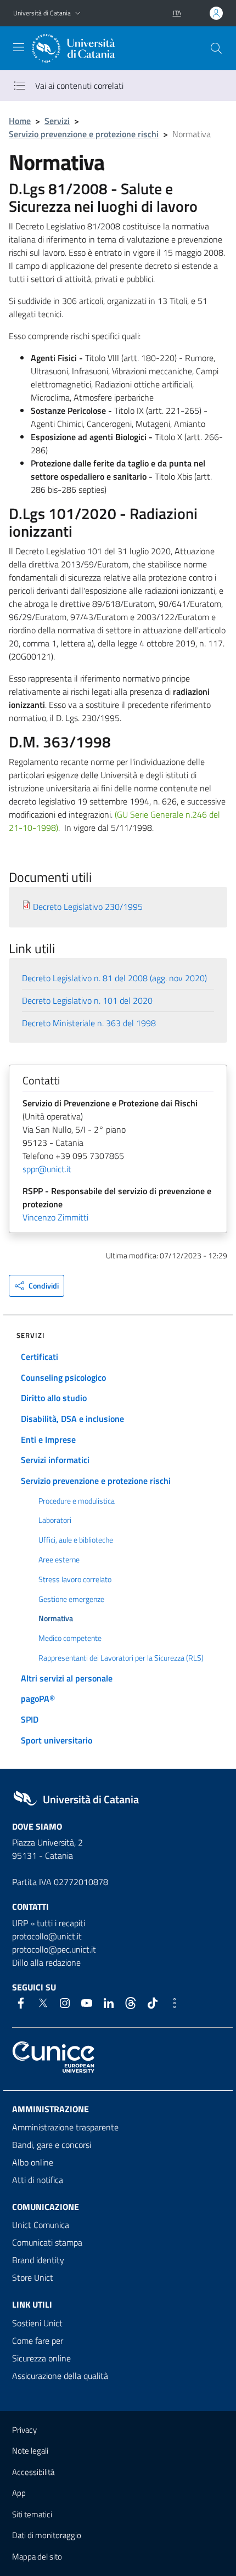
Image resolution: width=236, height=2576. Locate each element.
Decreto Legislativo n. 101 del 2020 (87, 1000)
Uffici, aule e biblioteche (76, 1540)
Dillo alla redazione (46, 1962)
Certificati (40, 1357)
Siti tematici (32, 2514)
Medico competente (70, 1638)
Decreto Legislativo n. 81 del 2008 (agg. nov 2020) (114, 978)
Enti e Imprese (48, 1439)
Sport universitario (57, 1740)
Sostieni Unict (37, 2323)
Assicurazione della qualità (60, 2376)
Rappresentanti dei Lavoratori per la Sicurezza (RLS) (121, 1658)
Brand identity (38, 2260)
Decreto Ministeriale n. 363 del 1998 (89, 1023)
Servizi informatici (55, 1460)
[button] (78, 13)
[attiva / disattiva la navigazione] (19, 47)
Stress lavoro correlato (75, 1579)
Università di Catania (42, 13)
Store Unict (33, 2277)
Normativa (56, 1618)
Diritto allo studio (54, 1398)
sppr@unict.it (47, 1169)
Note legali (30, 2451)
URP (20, 1923)
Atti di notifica (38, 2180)
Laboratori (55, 1520)
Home (20, 121)
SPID (30, 1719)
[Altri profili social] (175, 2003)
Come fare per (38, 2341)
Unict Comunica (41, 2225)
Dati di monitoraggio (47, 2535)
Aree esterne (59, 1560)
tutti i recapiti (61, 1923)
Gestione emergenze (71, 1599)
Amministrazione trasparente (65, 2127)
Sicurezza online (41, 2358)
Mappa (37, 2557)
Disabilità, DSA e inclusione (72, 1419)
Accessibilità (33, 2472)
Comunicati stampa (47, 2242)
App (19, 2493)
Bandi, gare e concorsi (52, 2145)
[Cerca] (216, 48)
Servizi (57, 121)
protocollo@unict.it (47, 1936)
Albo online (33, 2162)
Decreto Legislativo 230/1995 (88, 907)
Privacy (24, 2430)
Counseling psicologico (63, 1377)
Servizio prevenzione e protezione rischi (84, 134)
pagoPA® (38, 1698)
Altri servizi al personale (67, 1678)
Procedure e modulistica (77, 1501)
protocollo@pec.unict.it (54, 1949)
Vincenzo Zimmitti (55, 1217)
